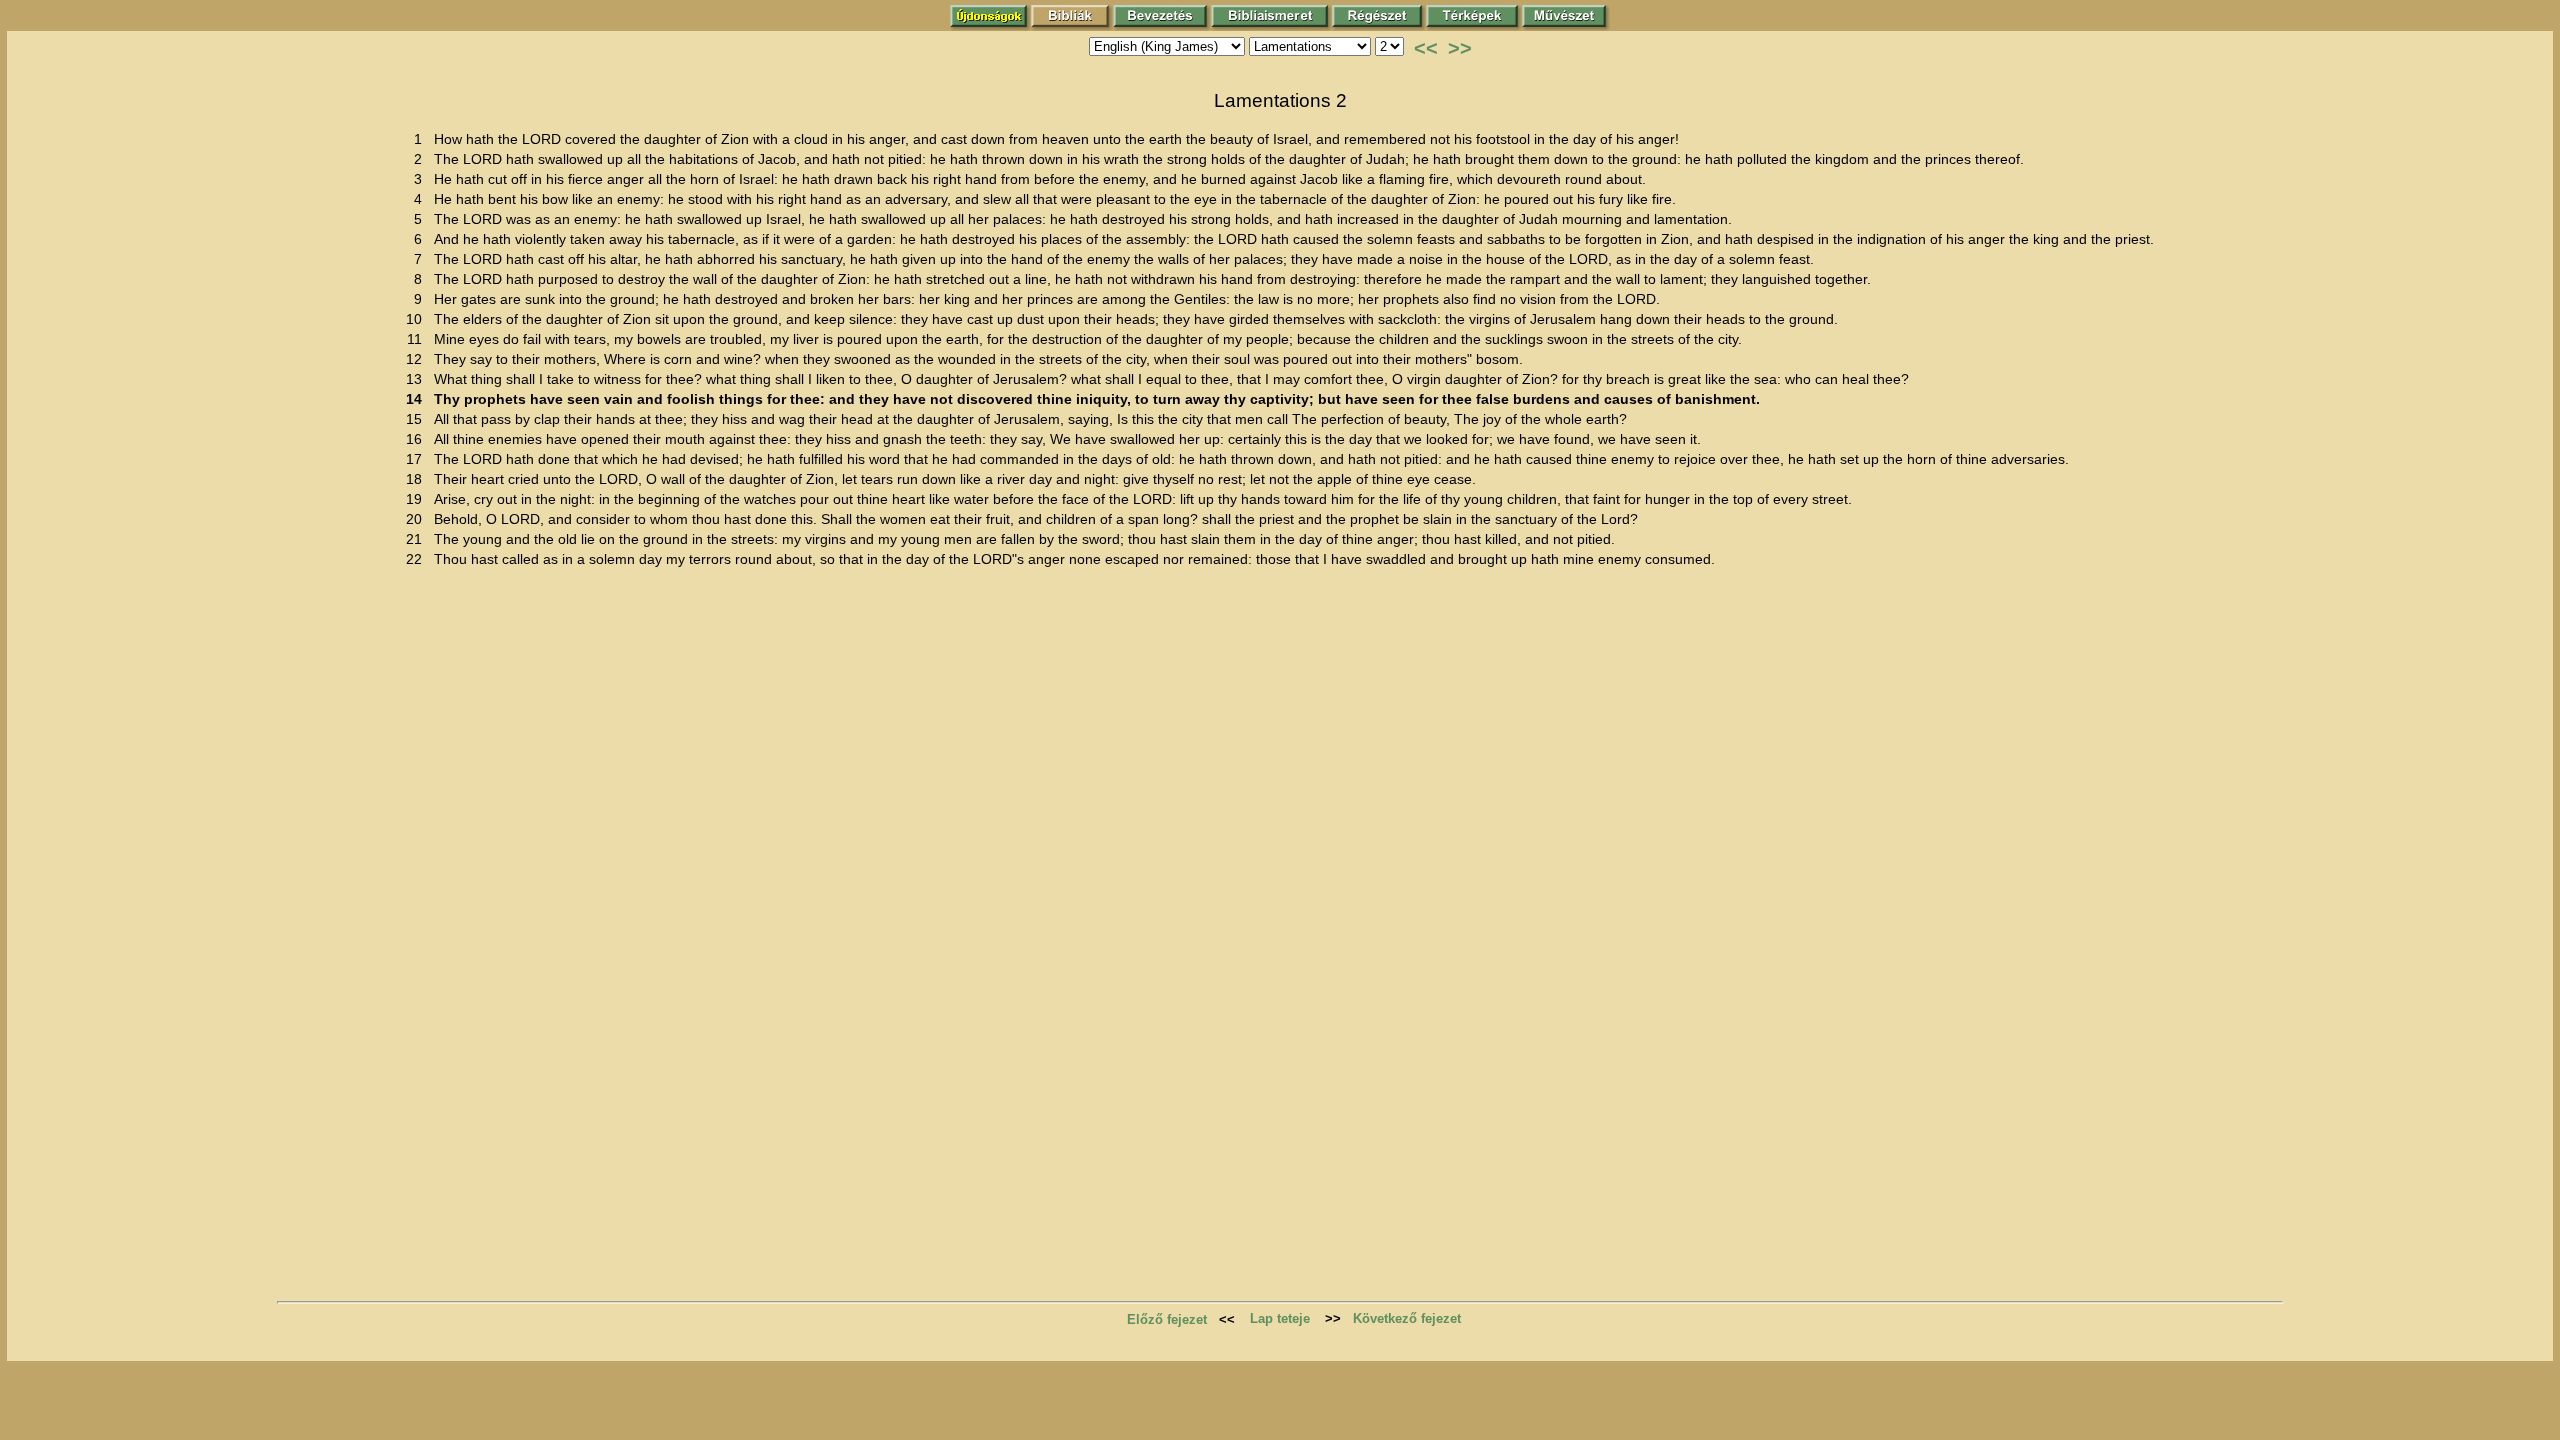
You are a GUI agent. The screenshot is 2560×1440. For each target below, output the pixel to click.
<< (1426, 48)
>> (1460, 48)
